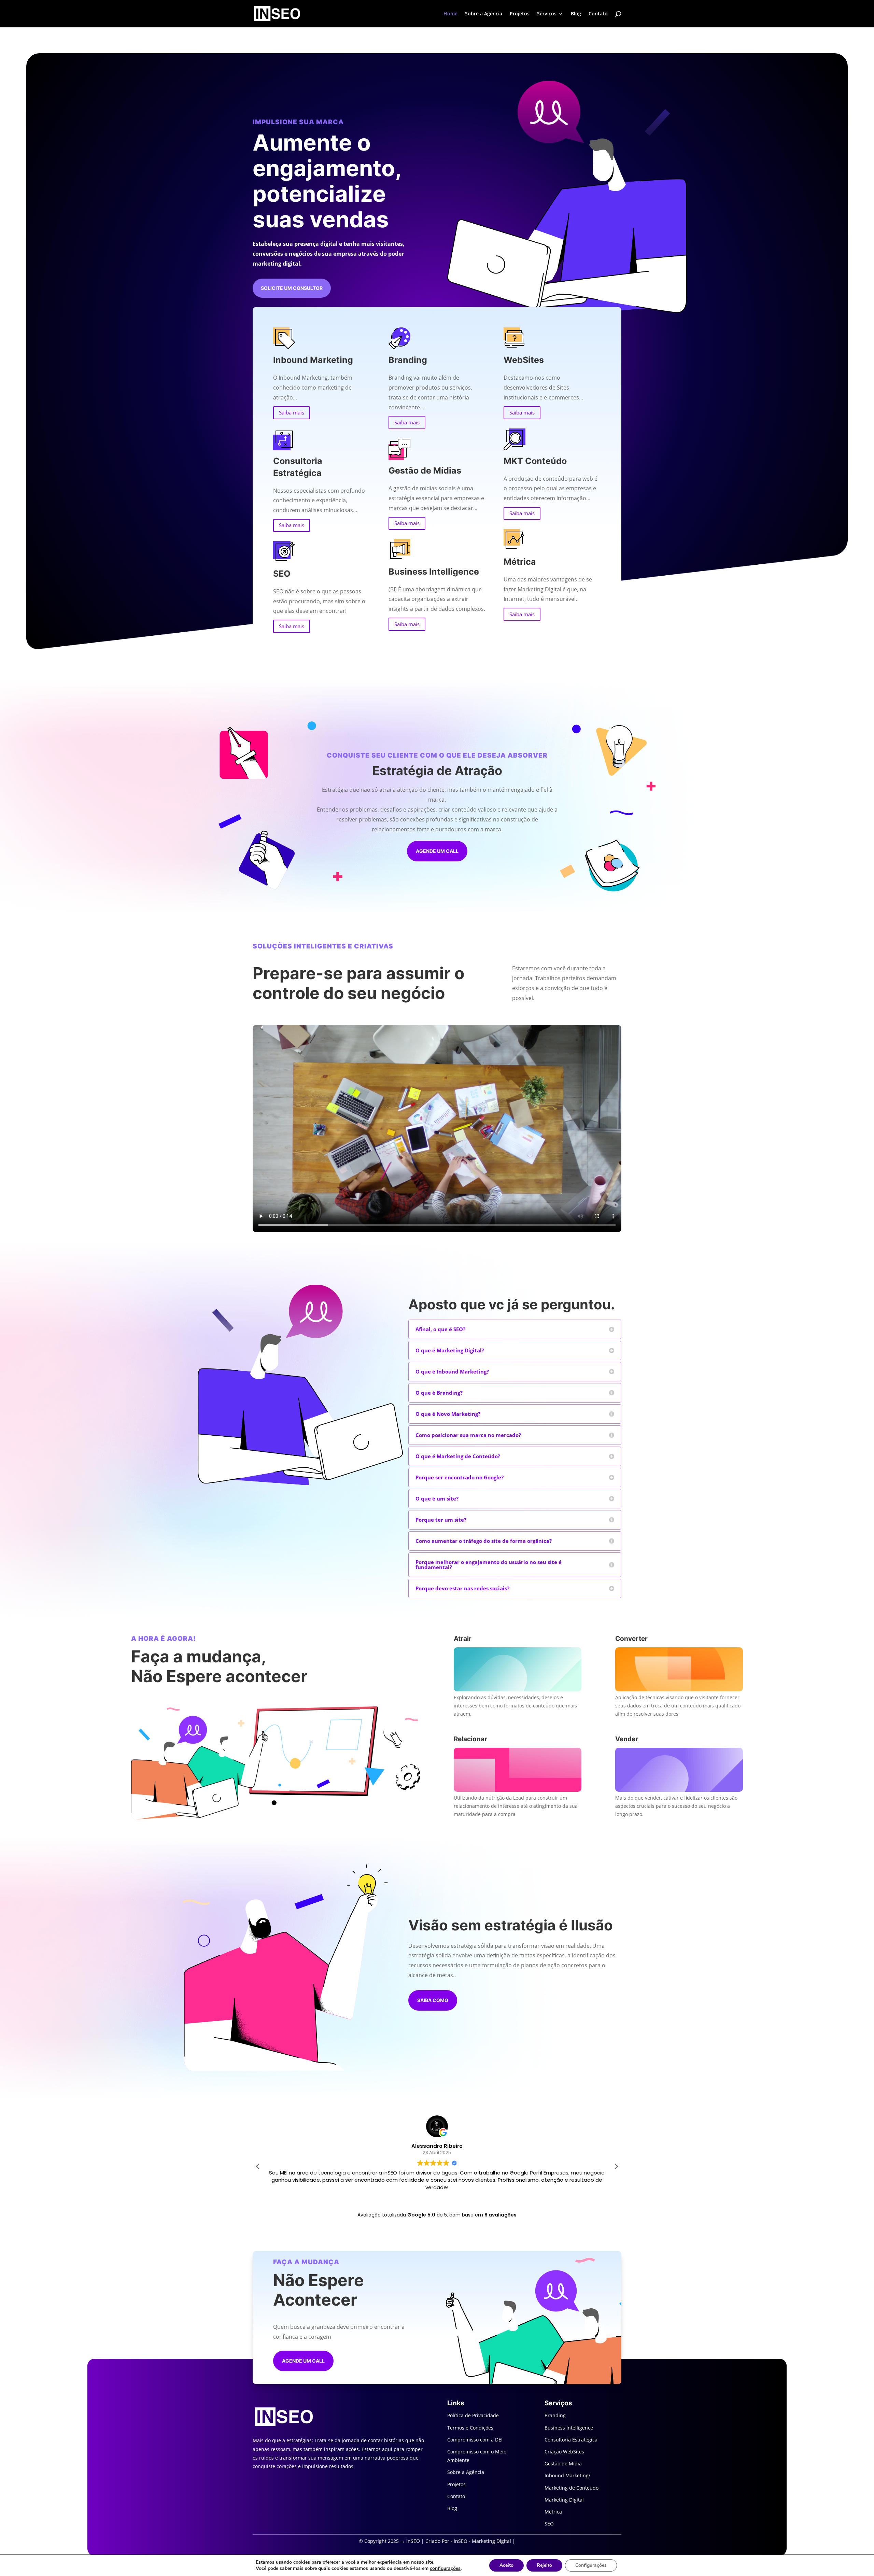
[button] (616, 2166)
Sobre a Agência (484, 14)
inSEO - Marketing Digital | (484, 2541)
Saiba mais (292, 412)
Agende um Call (437, 851)
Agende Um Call (303, 2361)
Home (450, 14)
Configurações (591, 2565)
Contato (598, 14)
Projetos (520, 14)
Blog (576, 14)
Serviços (547, 14)
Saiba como (433, 2000)
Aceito (506, 2565)
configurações (445, 2568)
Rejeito (544, 2565)
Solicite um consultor (292, 288)
